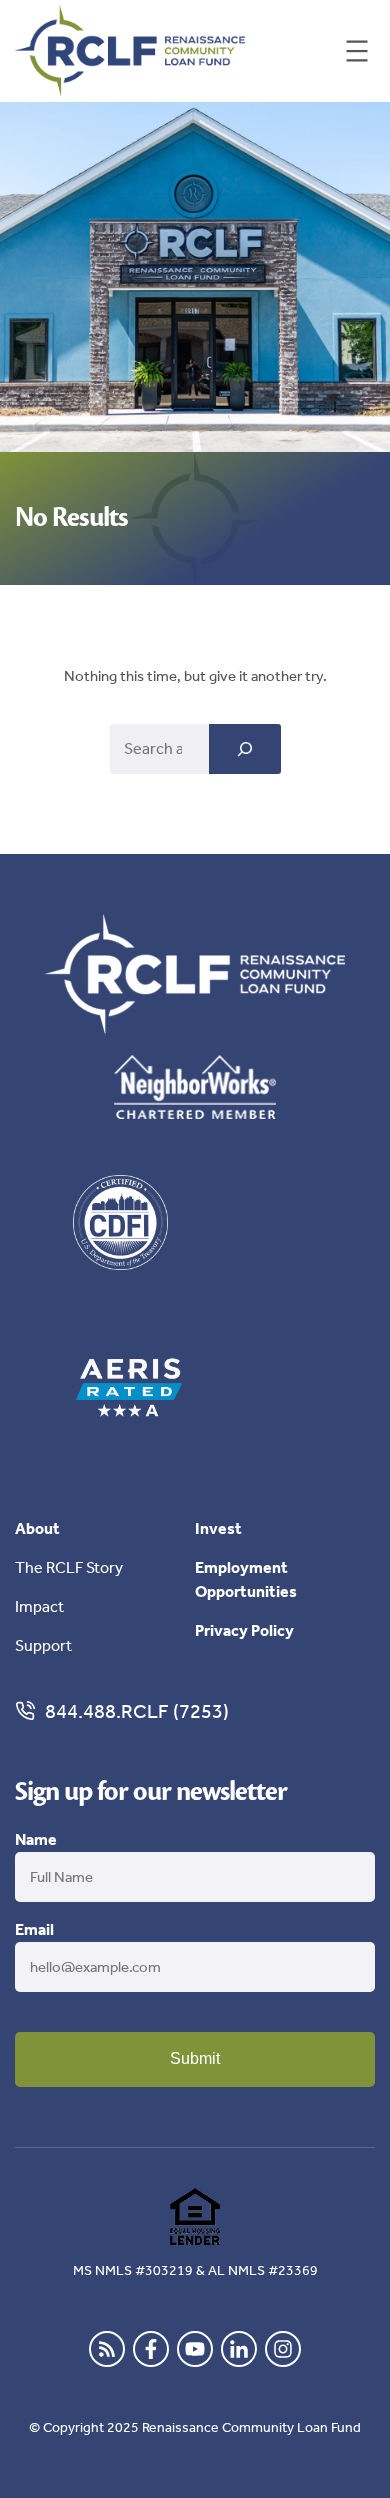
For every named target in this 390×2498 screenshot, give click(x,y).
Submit (195, 2058)
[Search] (245, 749)
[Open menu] (357, 51)
